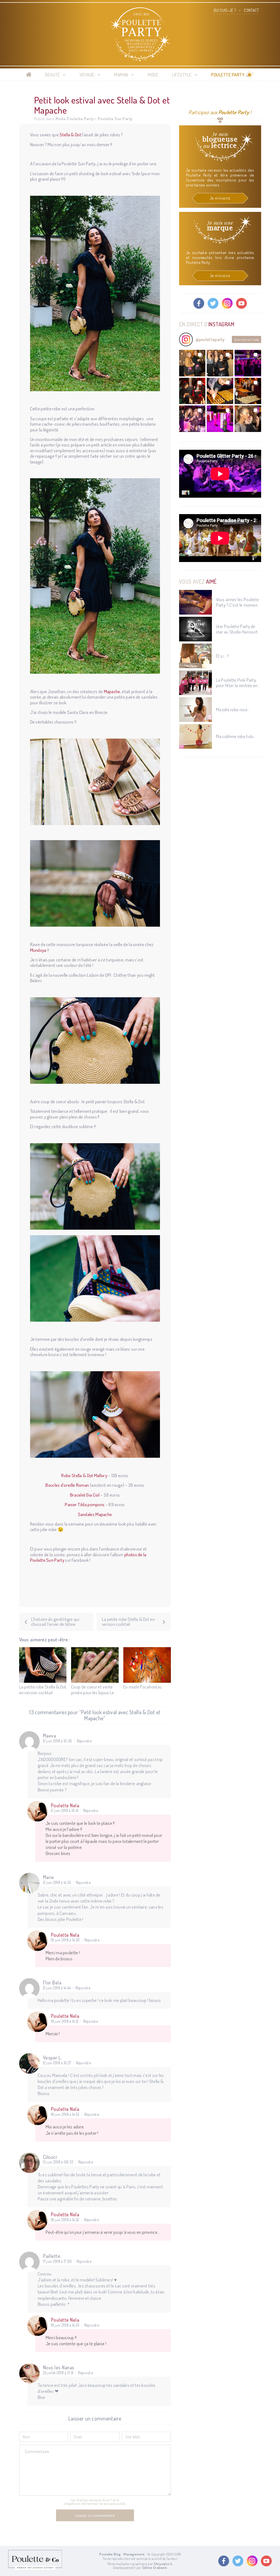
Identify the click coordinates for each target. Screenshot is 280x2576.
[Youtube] (241, 303)
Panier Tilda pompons (85, 1504)
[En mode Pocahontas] (147, 1665)
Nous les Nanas (59, 2367)
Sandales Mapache (95, 1514)
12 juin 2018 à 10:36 (58, 1741)
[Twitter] (213, 303)
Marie (49, 1877)
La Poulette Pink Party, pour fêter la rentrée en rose (237, 683)
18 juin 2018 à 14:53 (65, 2114)
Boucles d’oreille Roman (67, 1485)
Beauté (52, 75)
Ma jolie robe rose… (233, 710)
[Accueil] (29, 75)
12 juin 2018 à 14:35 (57, 1883)
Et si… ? (222, 656)
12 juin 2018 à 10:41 (65, 1811)
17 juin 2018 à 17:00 (57, 2261)
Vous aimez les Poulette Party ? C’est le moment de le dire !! (238, 602)
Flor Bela (52, 1983)
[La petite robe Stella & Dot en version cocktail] (43, 1665)
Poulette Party (228, 75)
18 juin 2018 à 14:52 (65, 2220)
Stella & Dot (70, 135)
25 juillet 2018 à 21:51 (58, 2373)
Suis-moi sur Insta (247, 339)
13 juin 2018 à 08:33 (58, 2162)
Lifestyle (182, 75)
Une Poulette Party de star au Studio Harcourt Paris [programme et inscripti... (237, 629)
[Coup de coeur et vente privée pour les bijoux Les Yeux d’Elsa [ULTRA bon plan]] (95, 1665)
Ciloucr (50, 2157)
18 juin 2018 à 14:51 (65, 2021)
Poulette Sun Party (115, 119)
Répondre (84, 1741)
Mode (153, 75)
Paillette (52, 2256)
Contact (251, 10)
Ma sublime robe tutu (235, 736)
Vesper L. (52, 2058)
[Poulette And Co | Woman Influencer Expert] (35, 2568)
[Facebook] (199, 303)
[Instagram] (227, 303)
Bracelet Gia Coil (85, 1495)
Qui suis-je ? (225, 10)
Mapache (112, 691)
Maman (121, 75)
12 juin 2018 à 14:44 (57, 1988)
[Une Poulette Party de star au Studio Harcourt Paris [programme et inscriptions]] (196, 629)
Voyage (87, 75)
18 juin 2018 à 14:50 (65, 1940)
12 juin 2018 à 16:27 (57, 2063)
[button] (192, 363)
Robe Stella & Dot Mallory (84, 1475)
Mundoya (38, 950)
